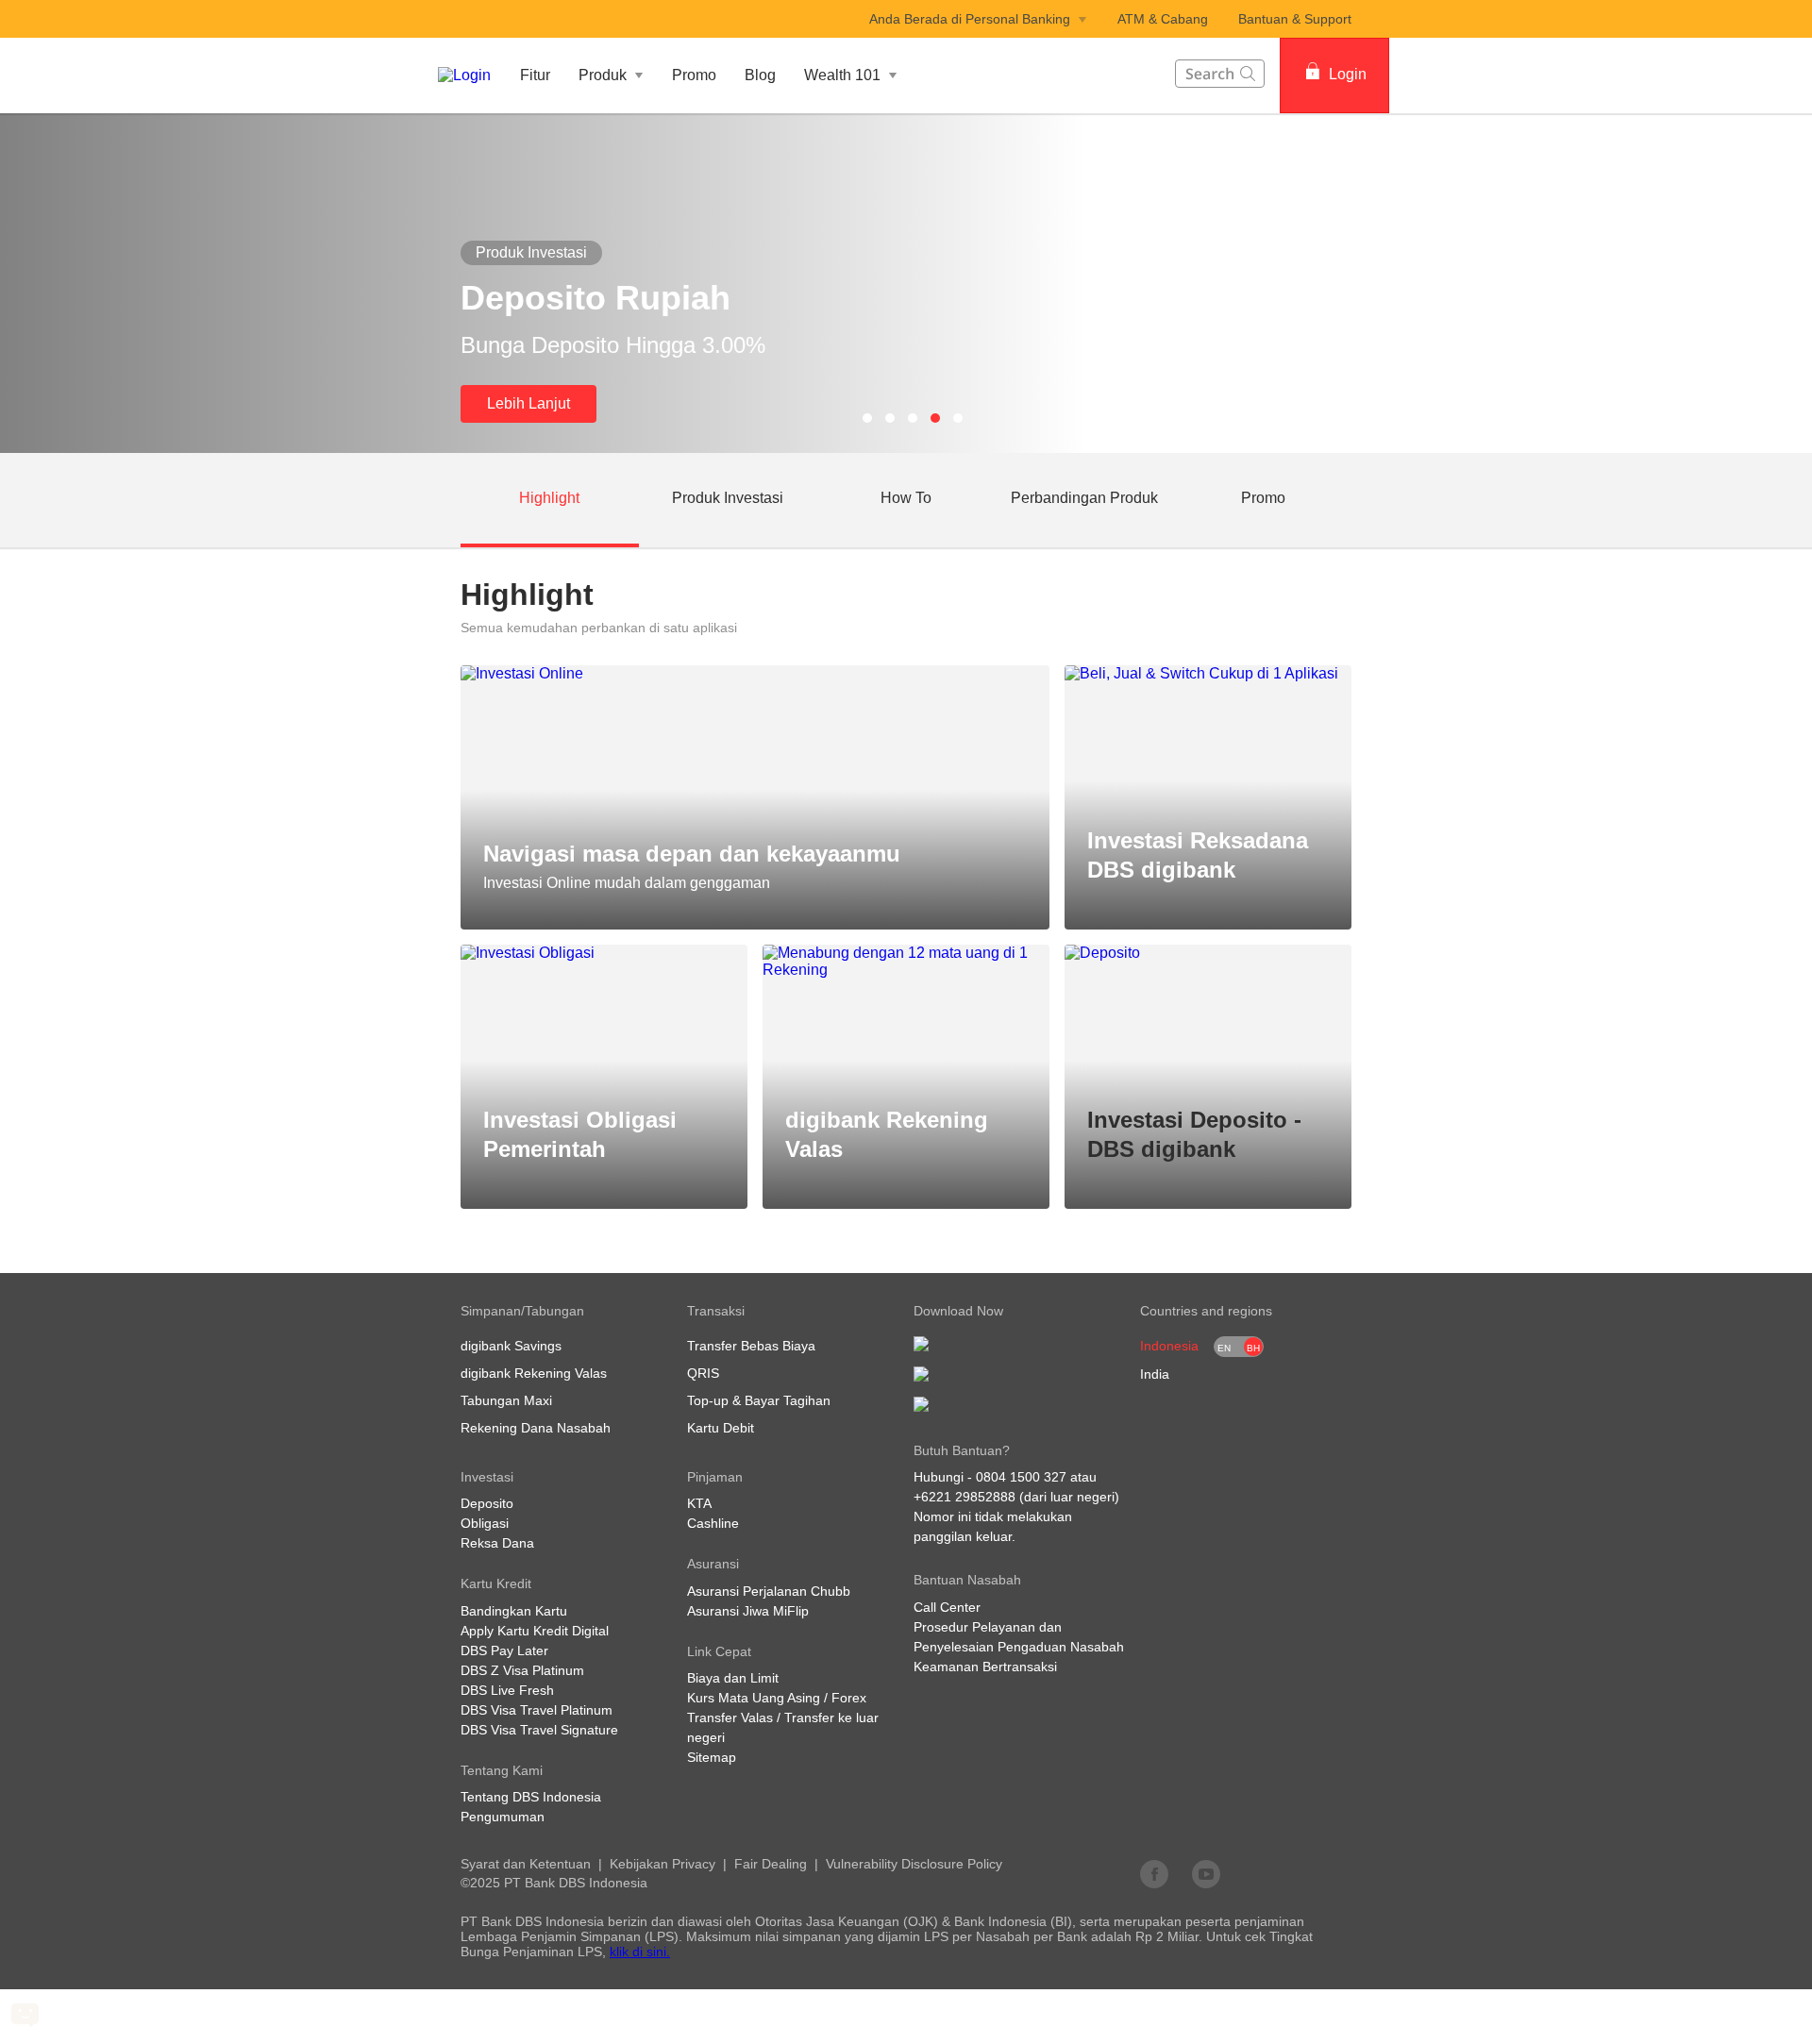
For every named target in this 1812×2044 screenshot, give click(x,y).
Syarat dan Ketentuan (526, 1864)
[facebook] (1154, 1873)
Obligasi (485, 1523)
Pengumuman (503, 1817)
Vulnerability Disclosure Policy (914, 1864)
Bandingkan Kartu (514, 1611)
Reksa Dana (497, 1543)
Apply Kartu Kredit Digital (535, 1631)
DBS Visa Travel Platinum (537, 1710)
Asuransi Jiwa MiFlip (748, 1611)
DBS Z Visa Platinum (522, 1670)
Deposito (487, 1503)
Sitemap (712, 1757)
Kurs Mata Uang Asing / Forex (777, 1698)
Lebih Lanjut (528, 403)
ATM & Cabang (1163, 19)
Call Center (947, 1607)
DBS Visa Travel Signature (539, 1730)
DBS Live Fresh (507, 1690)
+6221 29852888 (965, 1497)
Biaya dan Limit (733, 1678)
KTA (699, 1503)
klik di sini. (640, 1952)
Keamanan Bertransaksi (985, 1667)
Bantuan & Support (1295, 19)
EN (1224, 1348)
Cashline (713, 1523)
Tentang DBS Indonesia (531, 1797)
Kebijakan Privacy (663, 1864)
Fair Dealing (771, 1864)
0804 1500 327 (1021, 1477)
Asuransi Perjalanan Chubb (769, 1591)
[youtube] (1206, 1873)
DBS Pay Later (504, 1650)
